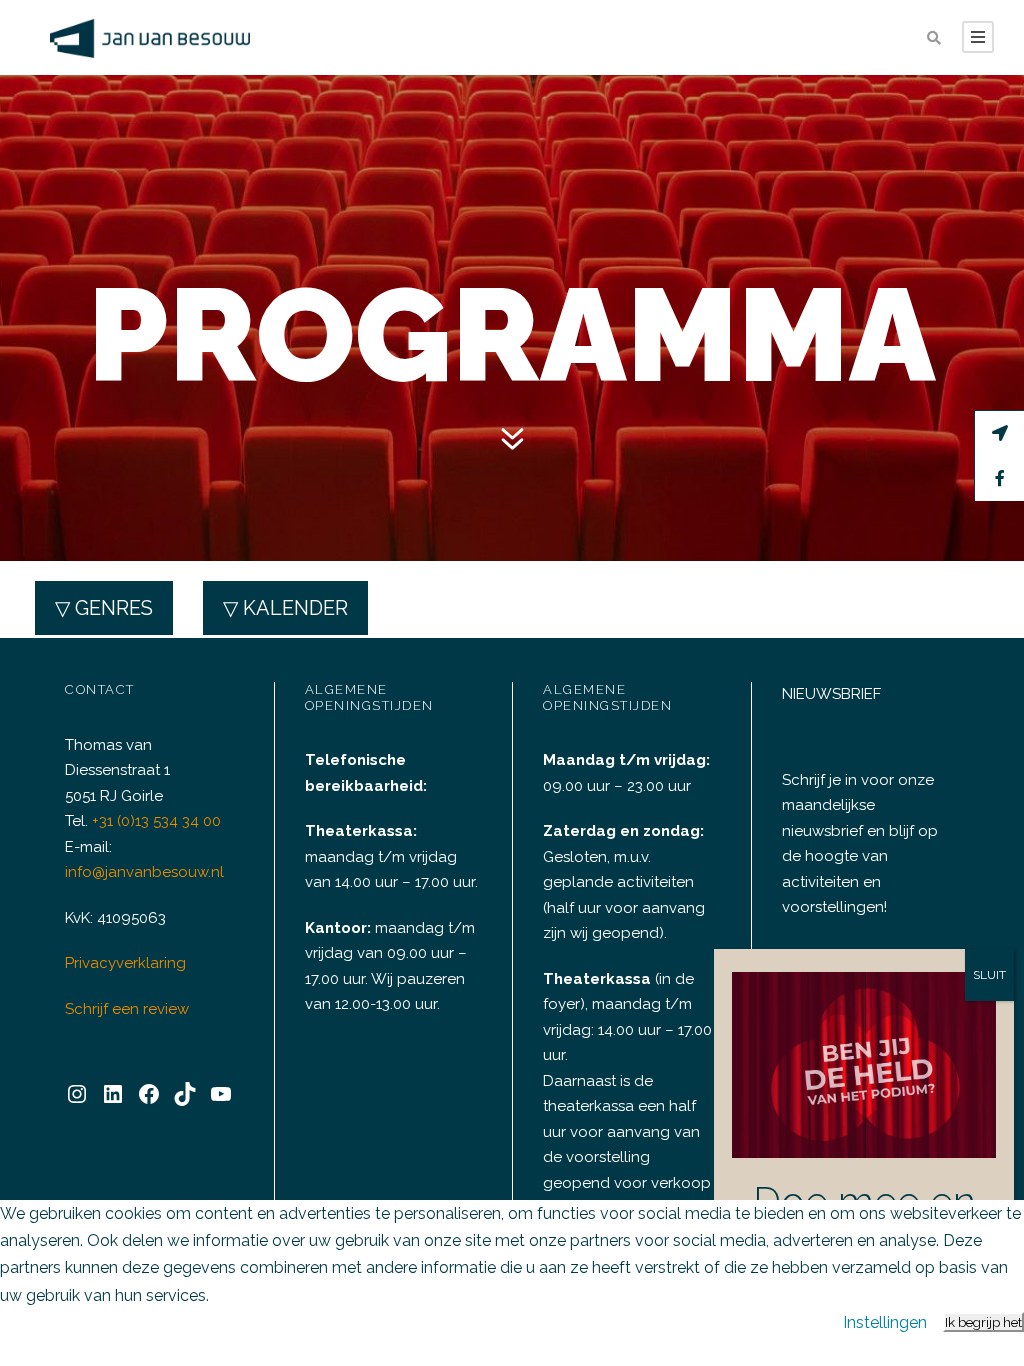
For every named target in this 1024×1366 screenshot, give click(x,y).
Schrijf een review (127, 1009)
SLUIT (989, 975)
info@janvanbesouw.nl (144, 872)
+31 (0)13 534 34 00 (156, 821)
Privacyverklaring (125, 963)
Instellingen (885, 1322)
